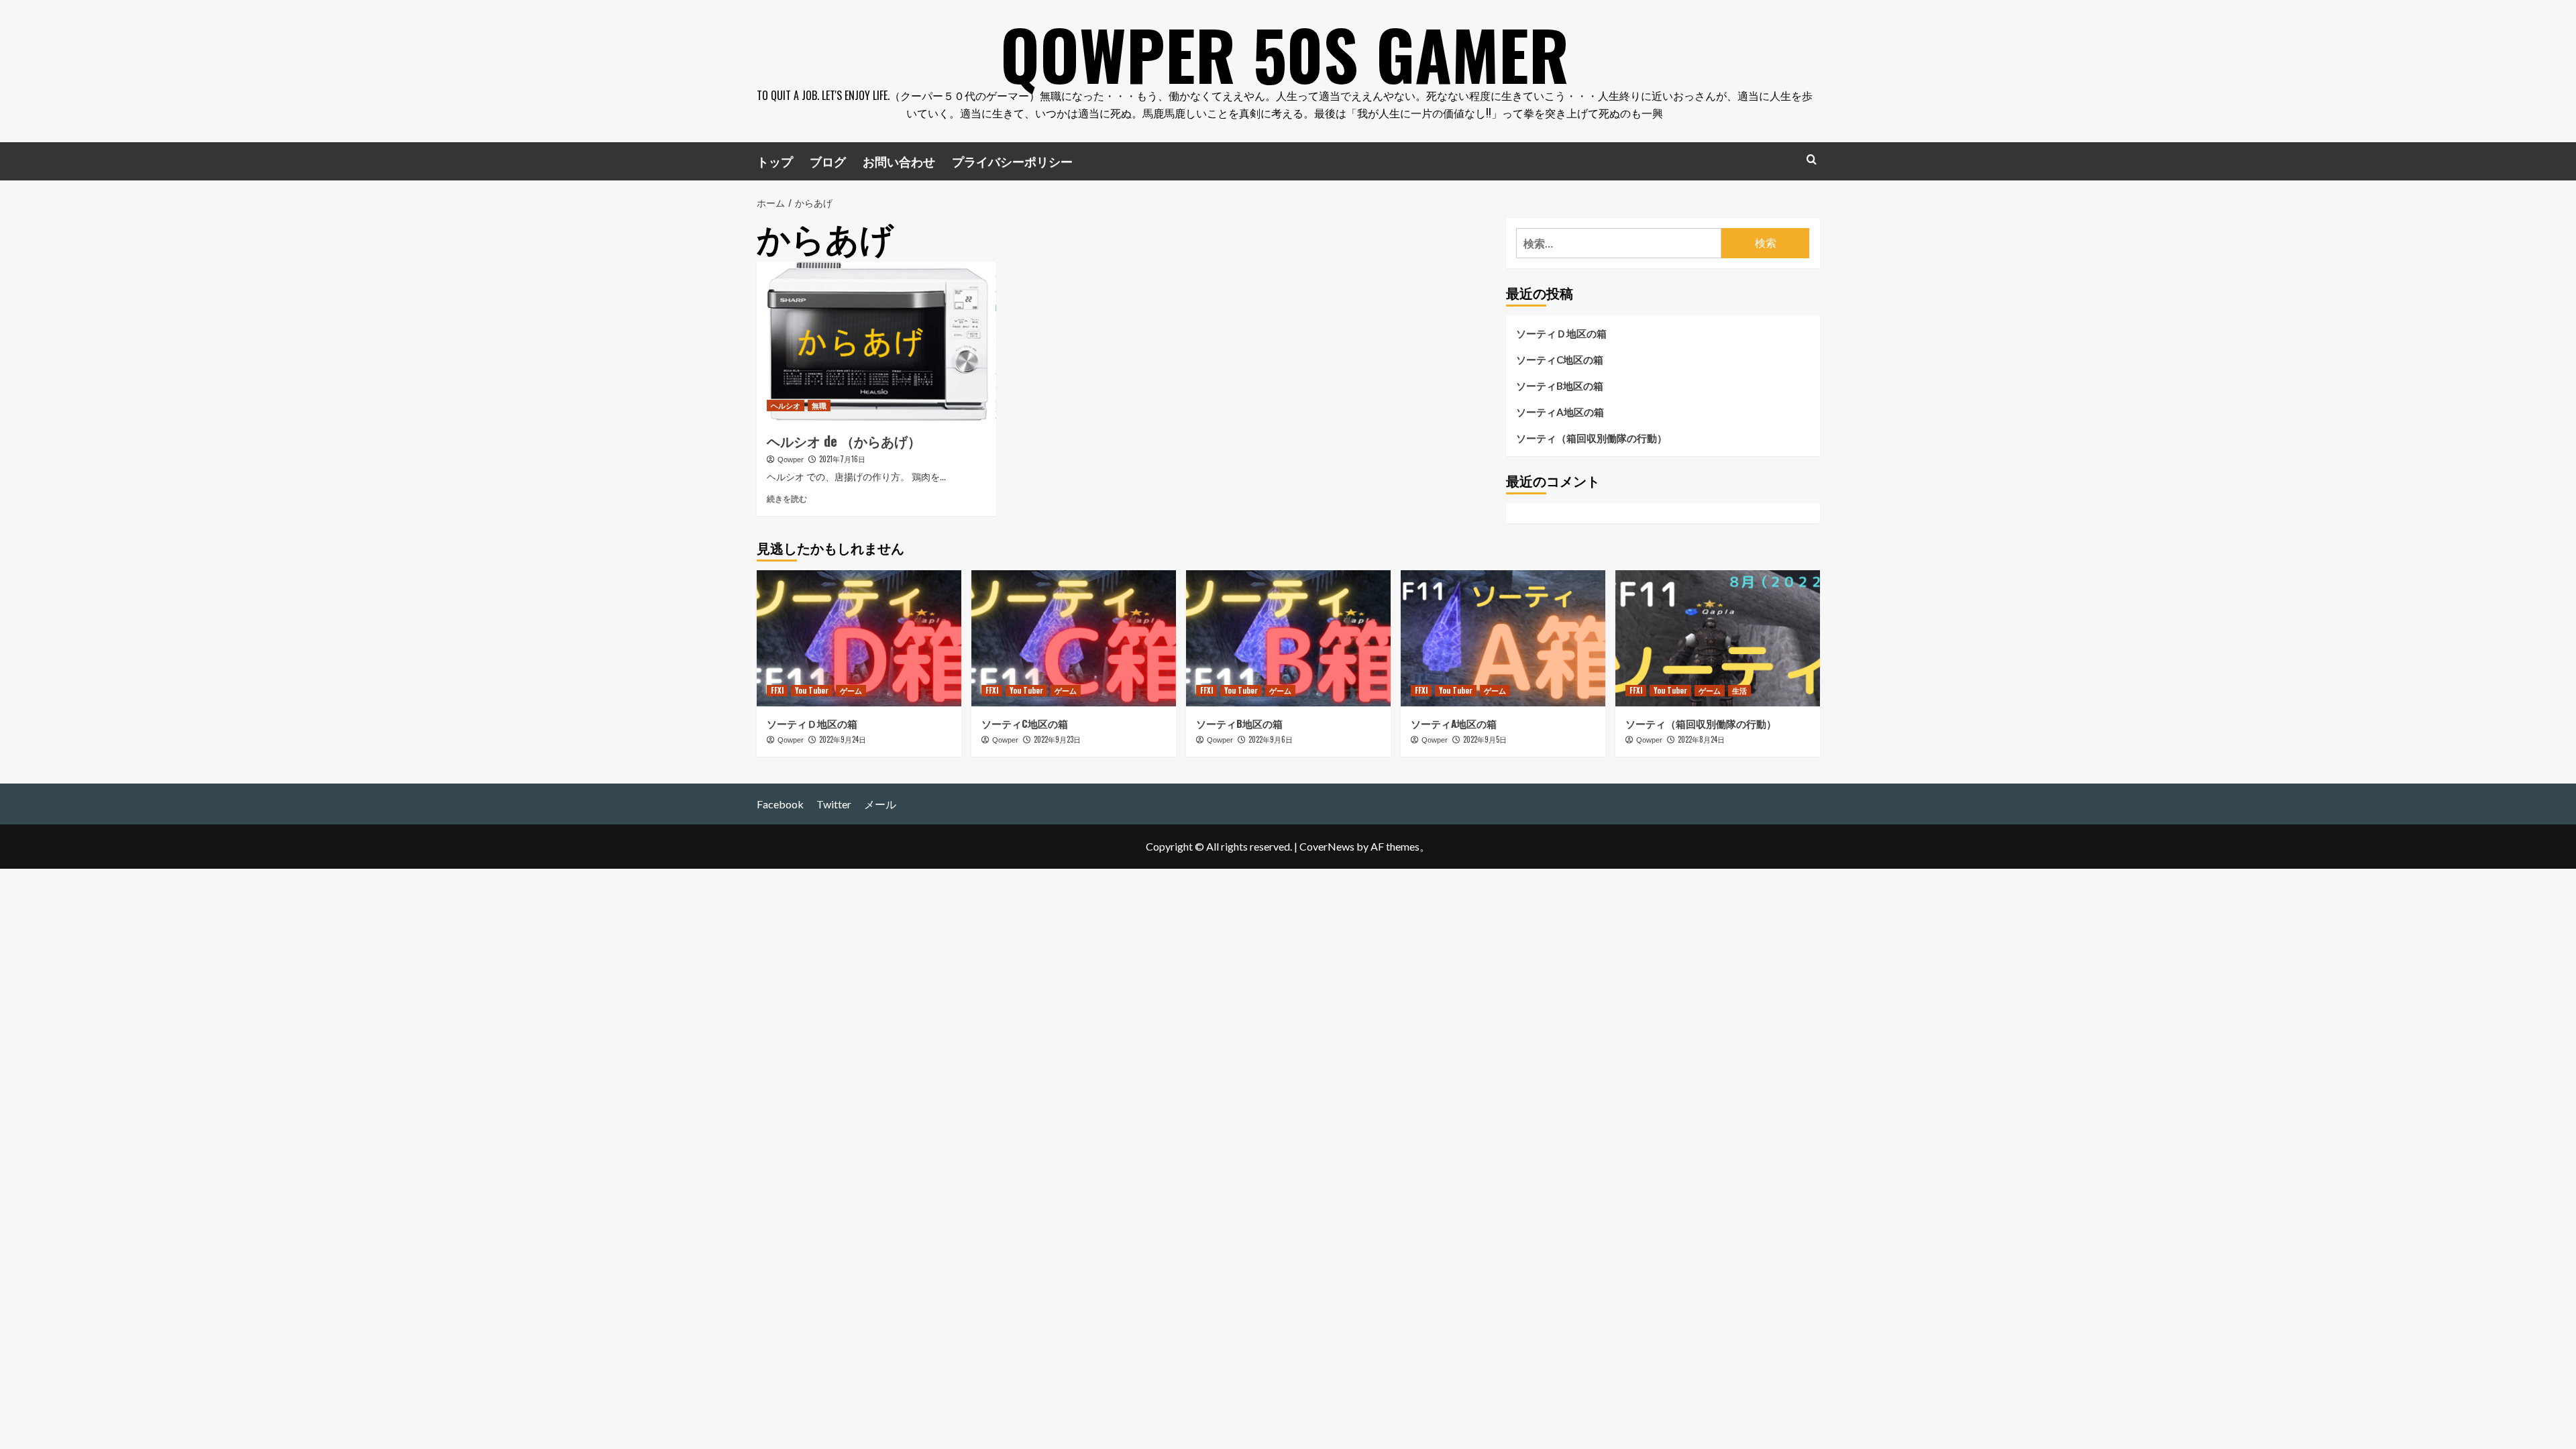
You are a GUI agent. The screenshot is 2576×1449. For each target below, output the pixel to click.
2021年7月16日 (842, 459)
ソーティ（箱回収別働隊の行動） (1592, 438)
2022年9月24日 (843, 739)
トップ (775, 161)
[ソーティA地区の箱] (1503, 638)
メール (880, 804)
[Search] (1812, 159)
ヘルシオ (786, 405)
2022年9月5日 (1485, 739)
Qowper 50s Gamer (1285, 54)
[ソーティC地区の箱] (1074, 638)
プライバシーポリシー (1012, 161)
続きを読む (787, 499)
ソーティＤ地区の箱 (1561, 333)
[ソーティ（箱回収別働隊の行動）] (1718, 638)
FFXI (777, 690)
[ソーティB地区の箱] (1288, 638)
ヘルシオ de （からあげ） (844, 441)
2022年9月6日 (1271, 739)
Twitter (834, 804)
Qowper (791, 460)
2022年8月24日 (1701, 739)
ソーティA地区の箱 (1560, 412)
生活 (1739, 690)
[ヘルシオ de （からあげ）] (876, 341)
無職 (819, 405)
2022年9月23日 (1057, 739)
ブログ (828, 161)
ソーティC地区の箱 (1560, 360)
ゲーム (851, 690)
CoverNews (1327, 846)
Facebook (780, 804)
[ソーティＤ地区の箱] (859, 638)
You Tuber (812, 690)
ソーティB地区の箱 (1560, 386)
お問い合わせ (899, 161)
